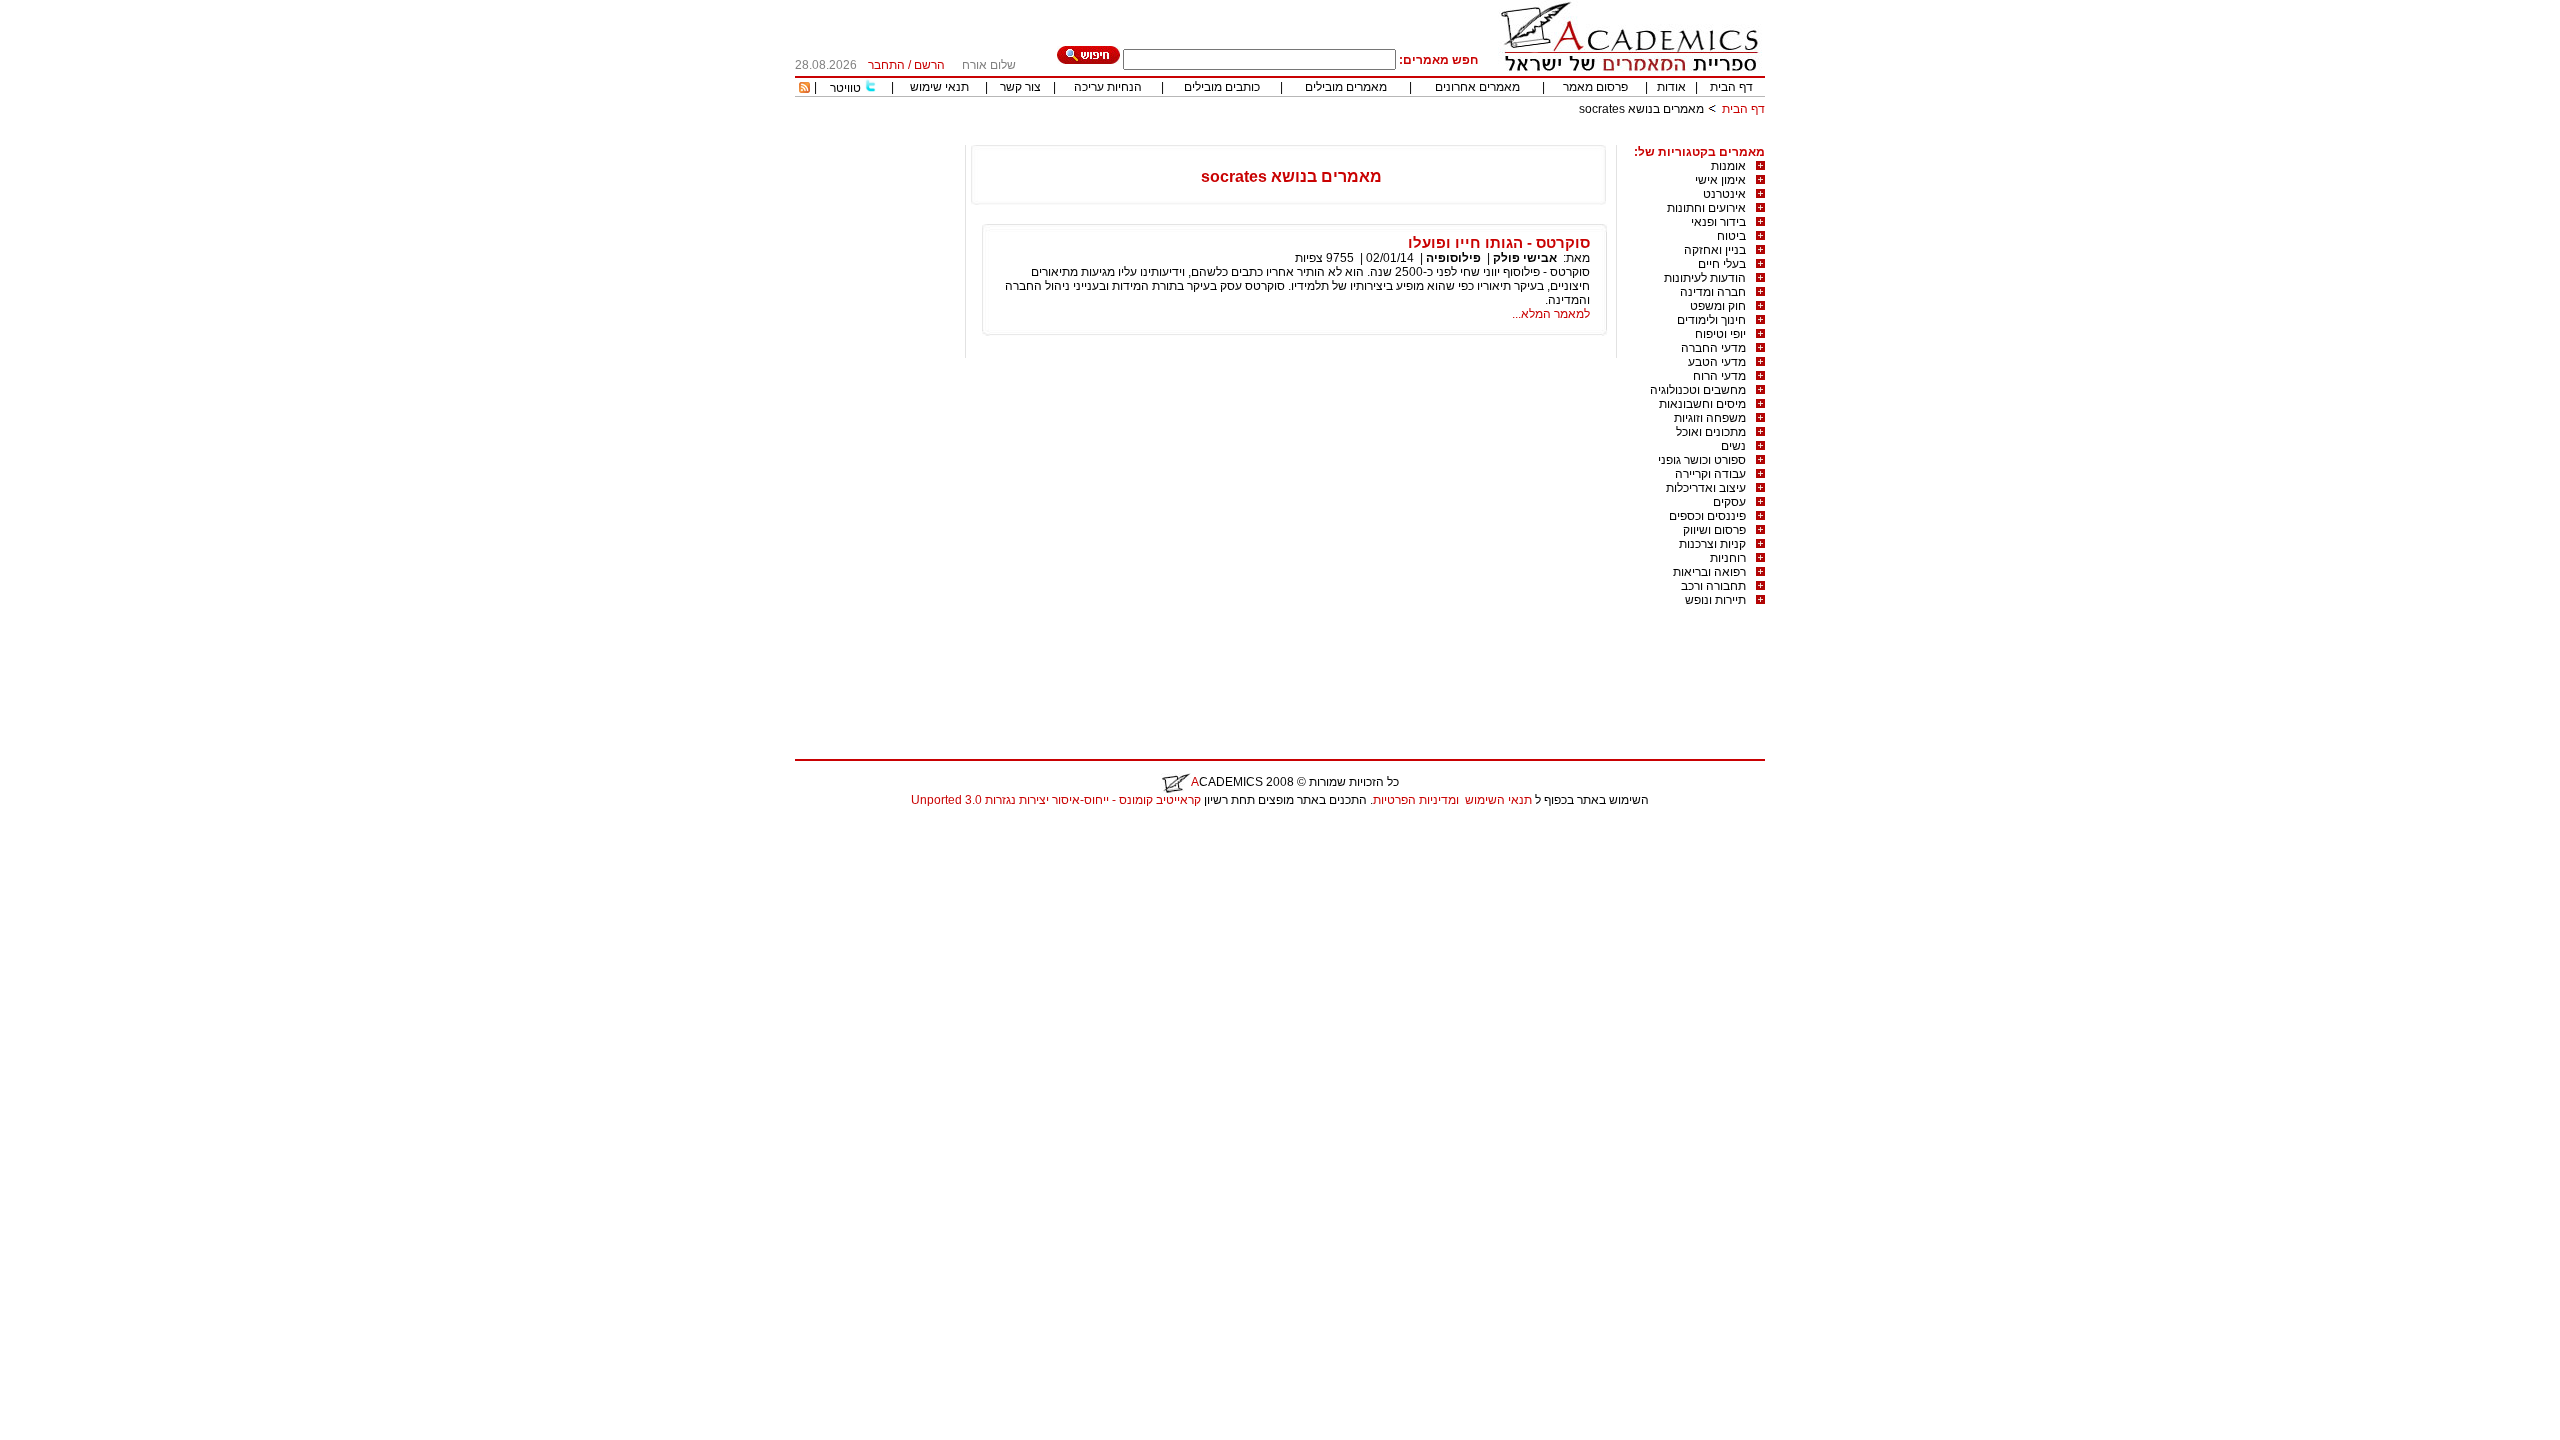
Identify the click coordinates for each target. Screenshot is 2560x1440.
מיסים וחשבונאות (1702, 404)
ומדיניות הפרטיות (1416, 800)
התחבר (886, 65)
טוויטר (845, 88)
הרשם (929, 65)
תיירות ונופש (1715, 600)
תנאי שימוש (939, 87)
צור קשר (1020, 87)
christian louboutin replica (78, 826)
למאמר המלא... (1551, 314)
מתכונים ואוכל (1711, 432)
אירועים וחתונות (1706, 208)
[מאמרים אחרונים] (804, 89)
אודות (1671, 87)
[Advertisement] (1401, 137)
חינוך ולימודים (1711, 320)
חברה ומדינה (1713, 292)
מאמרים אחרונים (1477, 87)
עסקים (1729, 502)
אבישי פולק (1525, 258)
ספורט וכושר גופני (1702, 460)
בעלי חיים (1722, 264)
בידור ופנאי (1718, 222)
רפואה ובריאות (1709, 572)
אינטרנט (1724, 194)
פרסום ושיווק (1714, 530)
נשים (1733, 446)
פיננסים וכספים (1707, 516)
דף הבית (1731, 87)
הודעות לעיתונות (1705, 278)
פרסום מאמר (1595, 87)
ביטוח (1731, 236)
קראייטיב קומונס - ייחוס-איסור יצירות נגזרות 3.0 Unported (1056, 800)
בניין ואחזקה (1715, 250)
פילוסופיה (1453, 258)
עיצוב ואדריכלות (1706, 488)
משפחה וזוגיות (1710, 418)
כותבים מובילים (1222, 87)
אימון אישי (1720, 180)
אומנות (1728, 166)
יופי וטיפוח (1720, 334)
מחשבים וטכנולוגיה (1698, 390)
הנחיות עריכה (1108, 87)
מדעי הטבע (1717, 362)
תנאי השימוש (1498, 800)
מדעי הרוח (1719, 376)
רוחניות (1728, 558)
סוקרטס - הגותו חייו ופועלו (1499, 242)
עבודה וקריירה (1710, 474)
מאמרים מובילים (1346, 87)
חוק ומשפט (1718, 306)
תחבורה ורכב (1713, 586)
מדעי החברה (1713, 348)
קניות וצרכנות (1712, 544)
